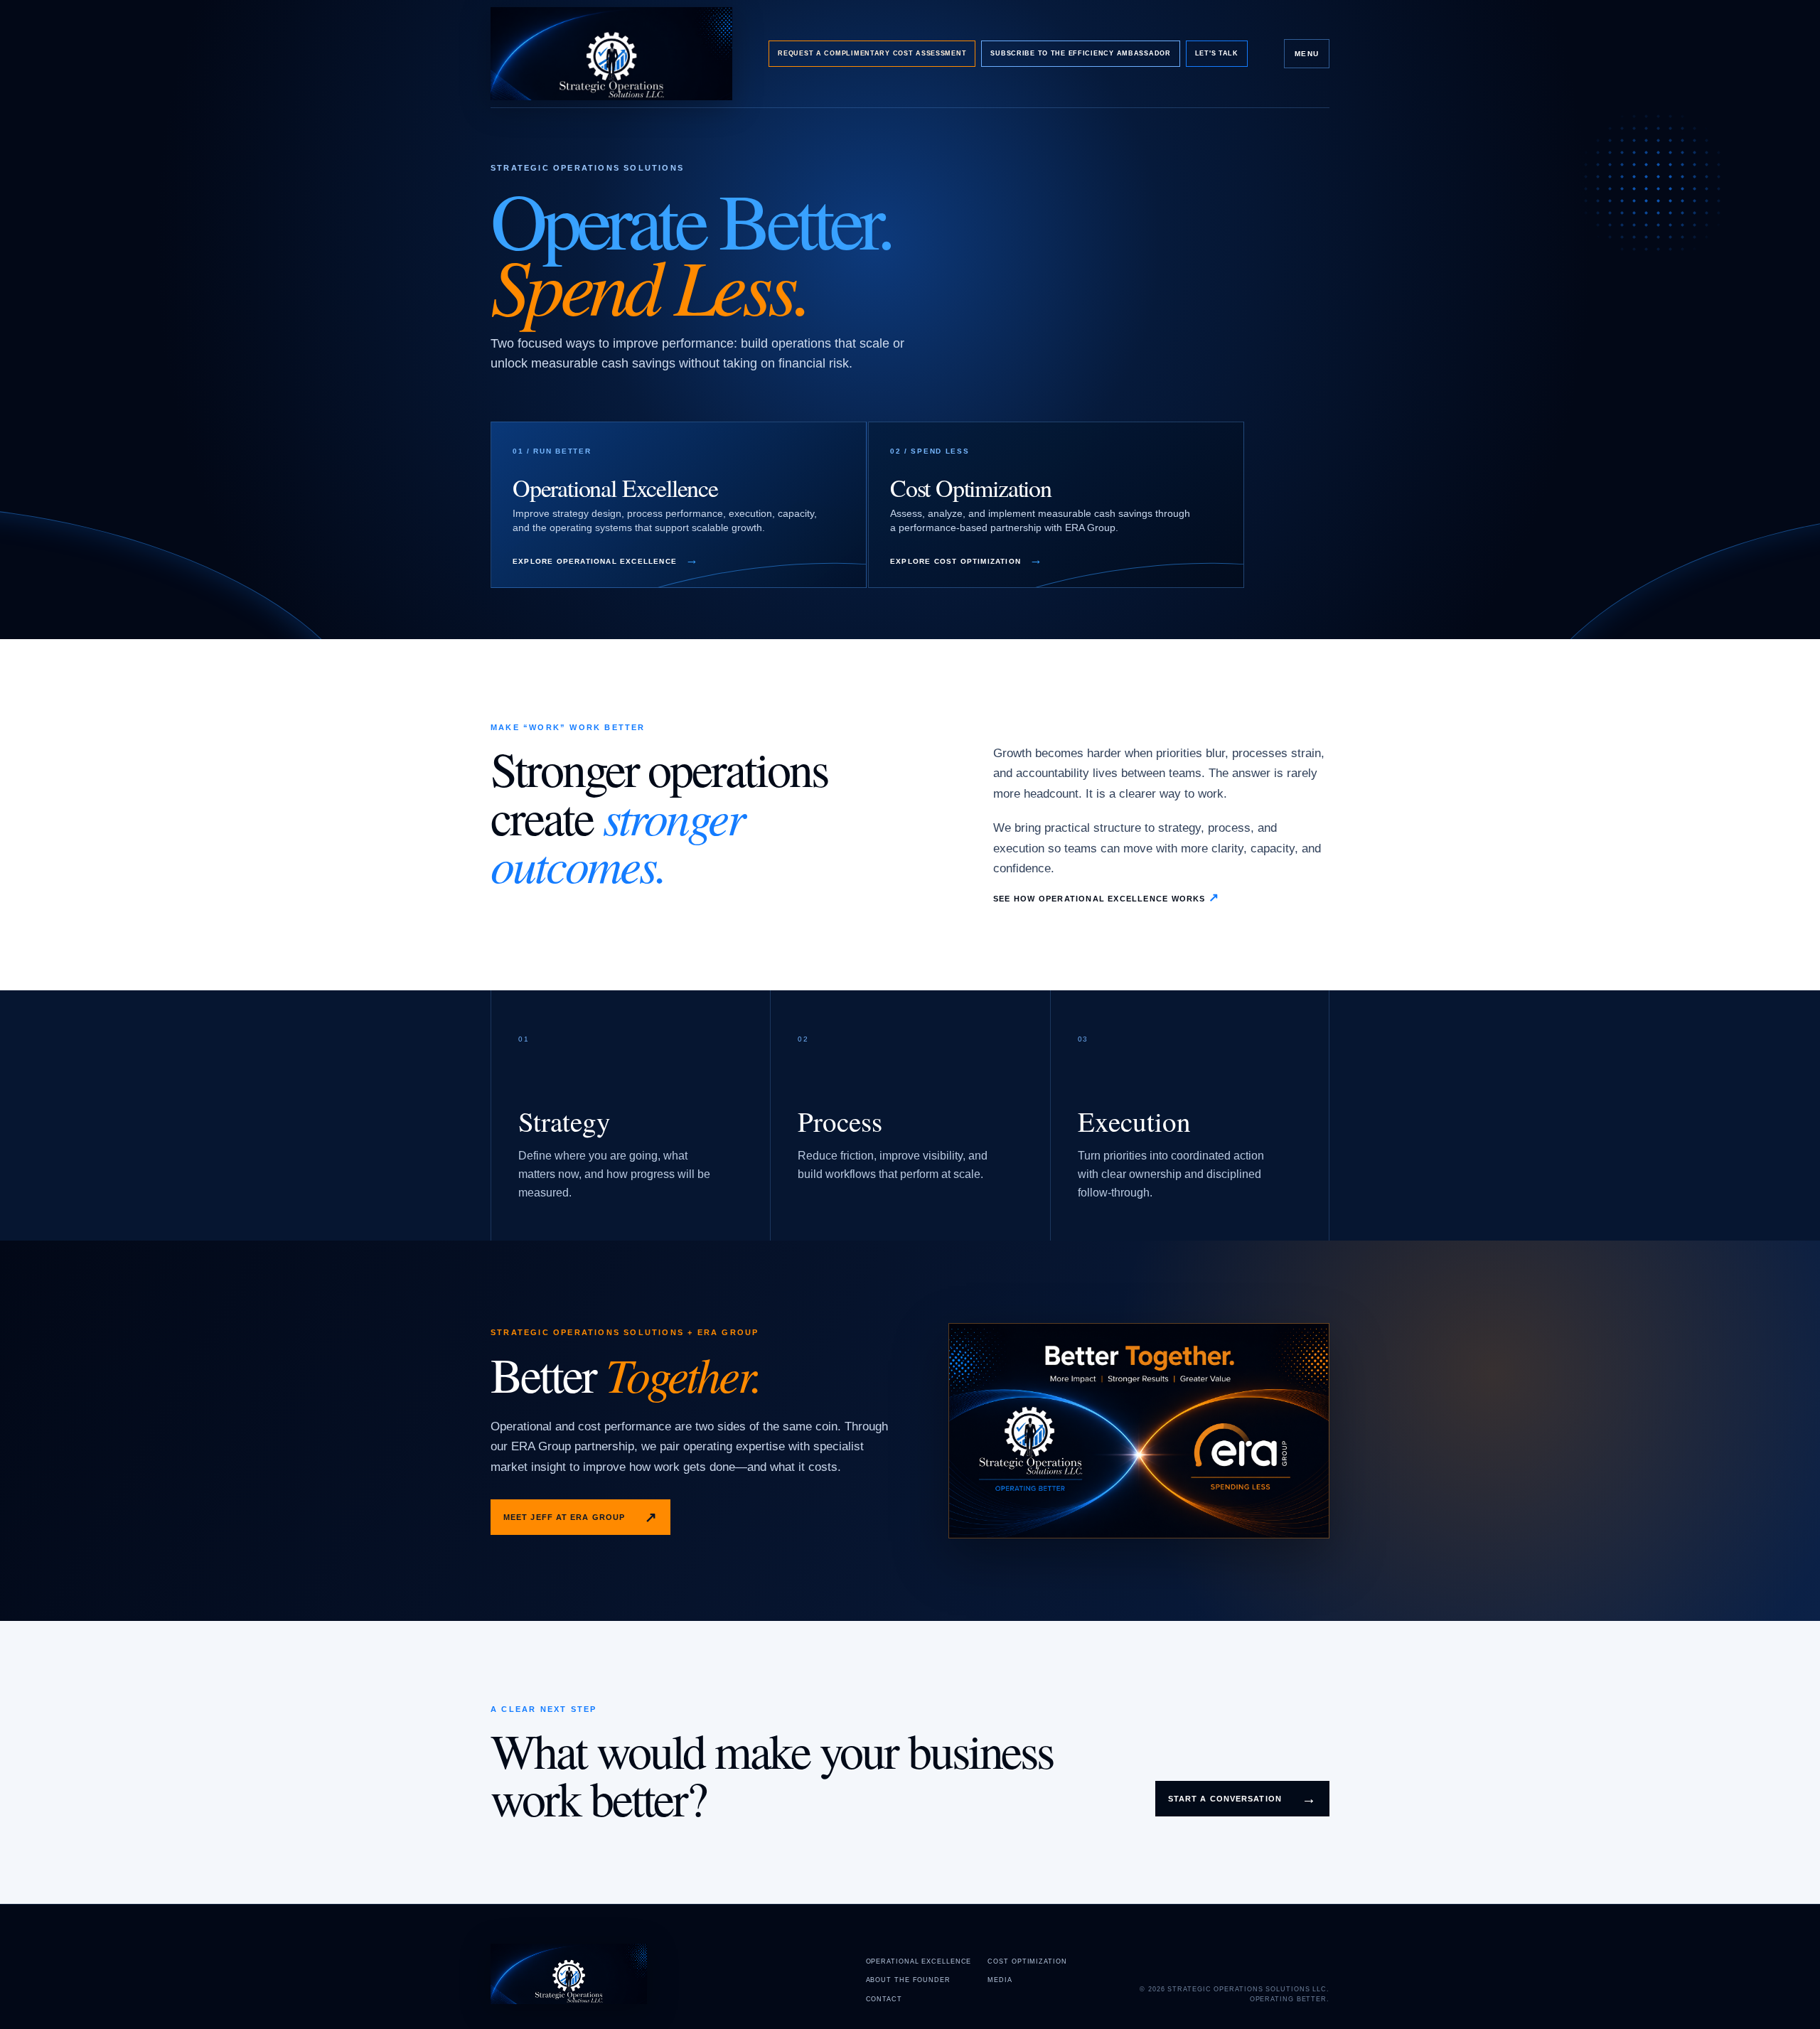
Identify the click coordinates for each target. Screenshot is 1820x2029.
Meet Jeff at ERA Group (580, 1517)
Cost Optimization (1027, 1961)
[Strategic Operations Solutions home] (611, 54)
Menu (1307, 54)
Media (1000, 1980)
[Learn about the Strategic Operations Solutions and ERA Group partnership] (1139, 1430)
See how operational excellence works (1106, 898)
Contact (884, 1999)
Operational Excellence (919, 1961)
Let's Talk (1217, 53)
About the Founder (908, 1980)
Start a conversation (1242, 1799)
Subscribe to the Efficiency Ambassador (1080, 53)
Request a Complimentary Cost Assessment (872, 53)
